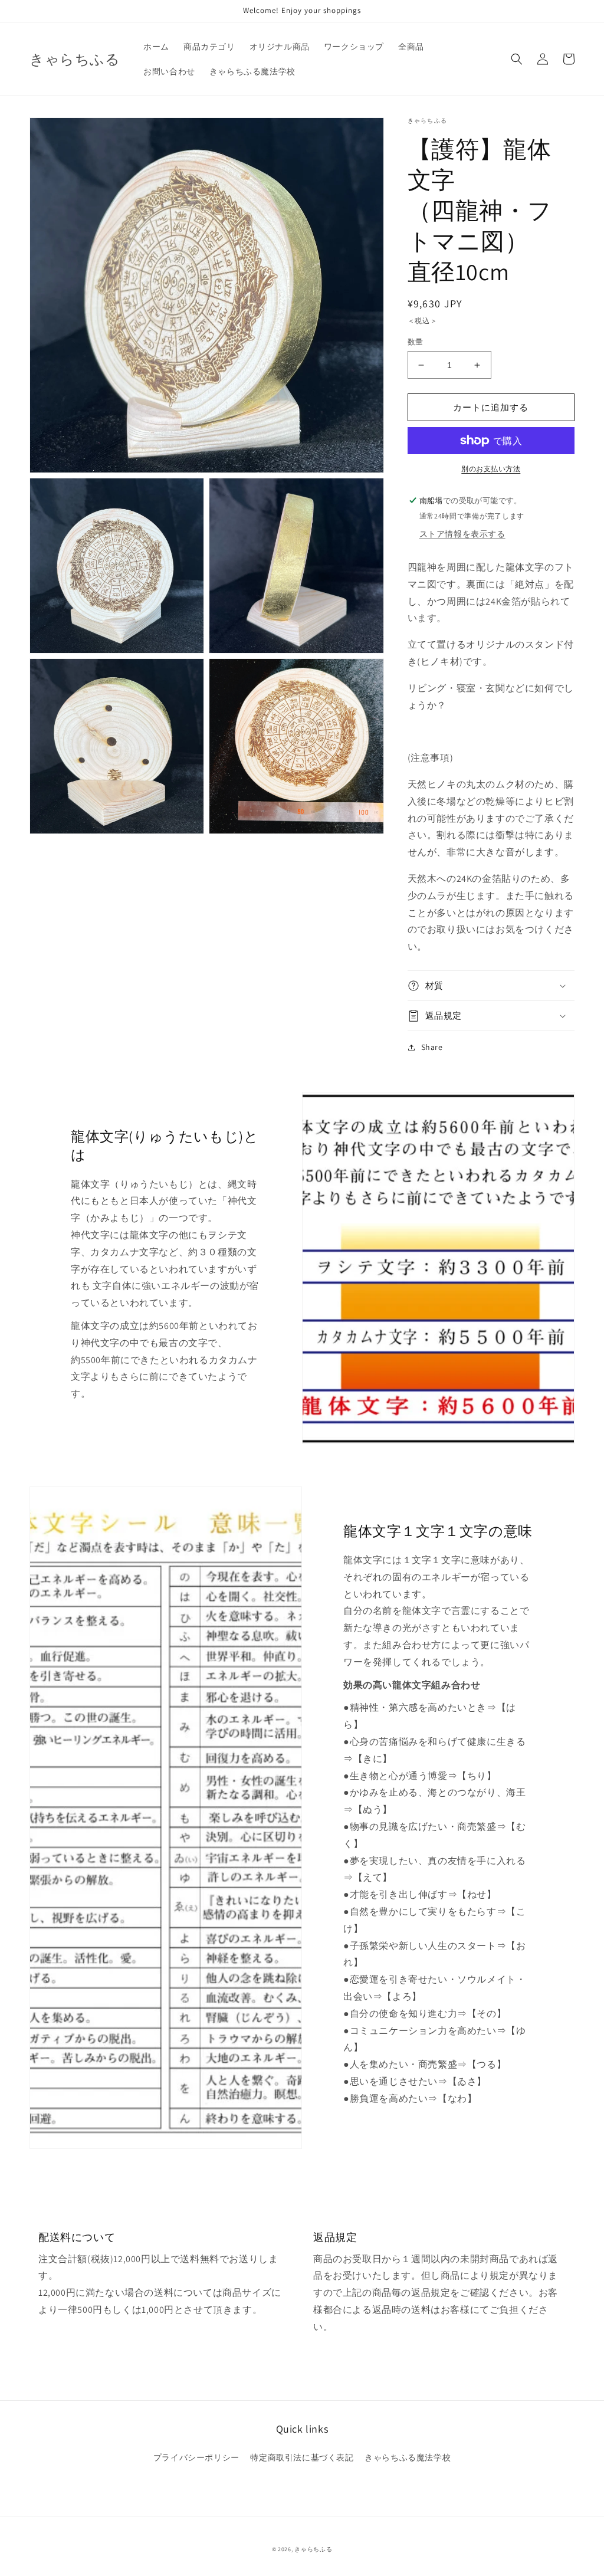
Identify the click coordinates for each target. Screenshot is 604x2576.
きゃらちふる (313, 2549)
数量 (416, 342)
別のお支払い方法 (491, 469)
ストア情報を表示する (462, 534)
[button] (517, 59)
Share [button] (432, 1047)
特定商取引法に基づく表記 (302, 2457)
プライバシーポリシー (196, 2457)
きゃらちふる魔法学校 (408, 2457)
